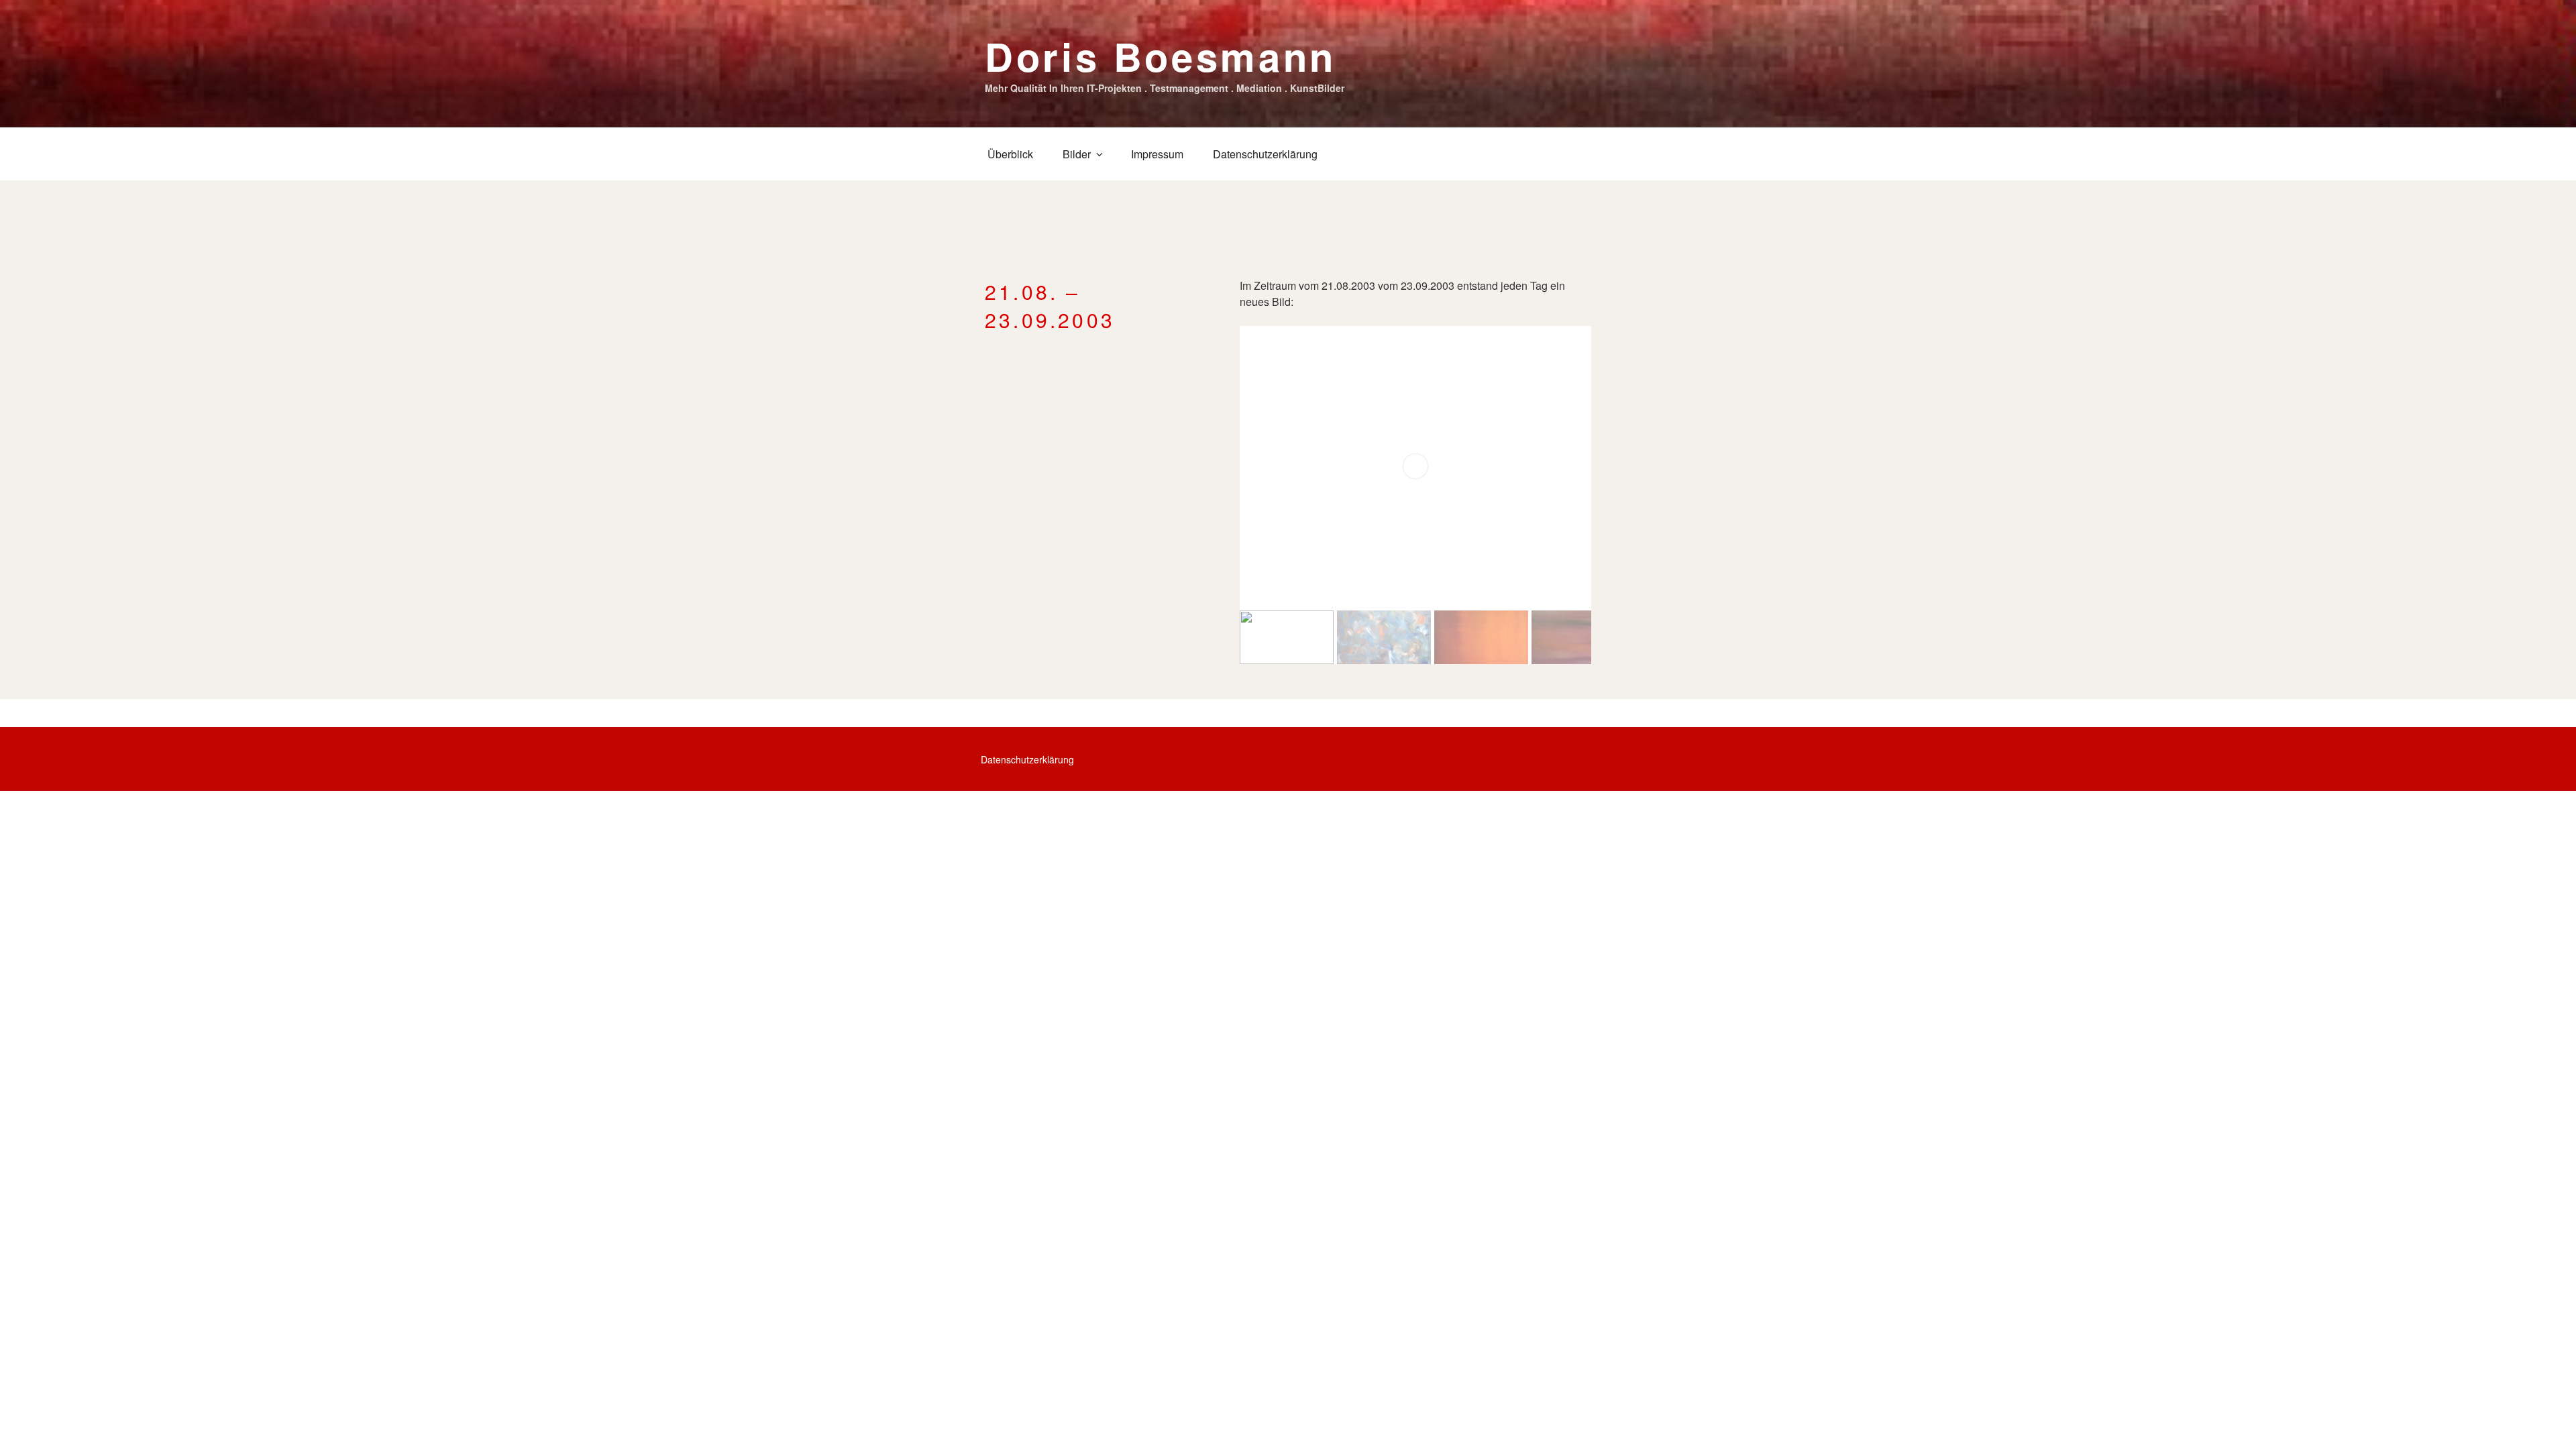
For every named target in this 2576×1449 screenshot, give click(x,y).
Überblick (1010, 154)
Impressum (1157, 154)
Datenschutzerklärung (1265, 154)
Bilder (1077, 154)
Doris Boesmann (1161, 56)
